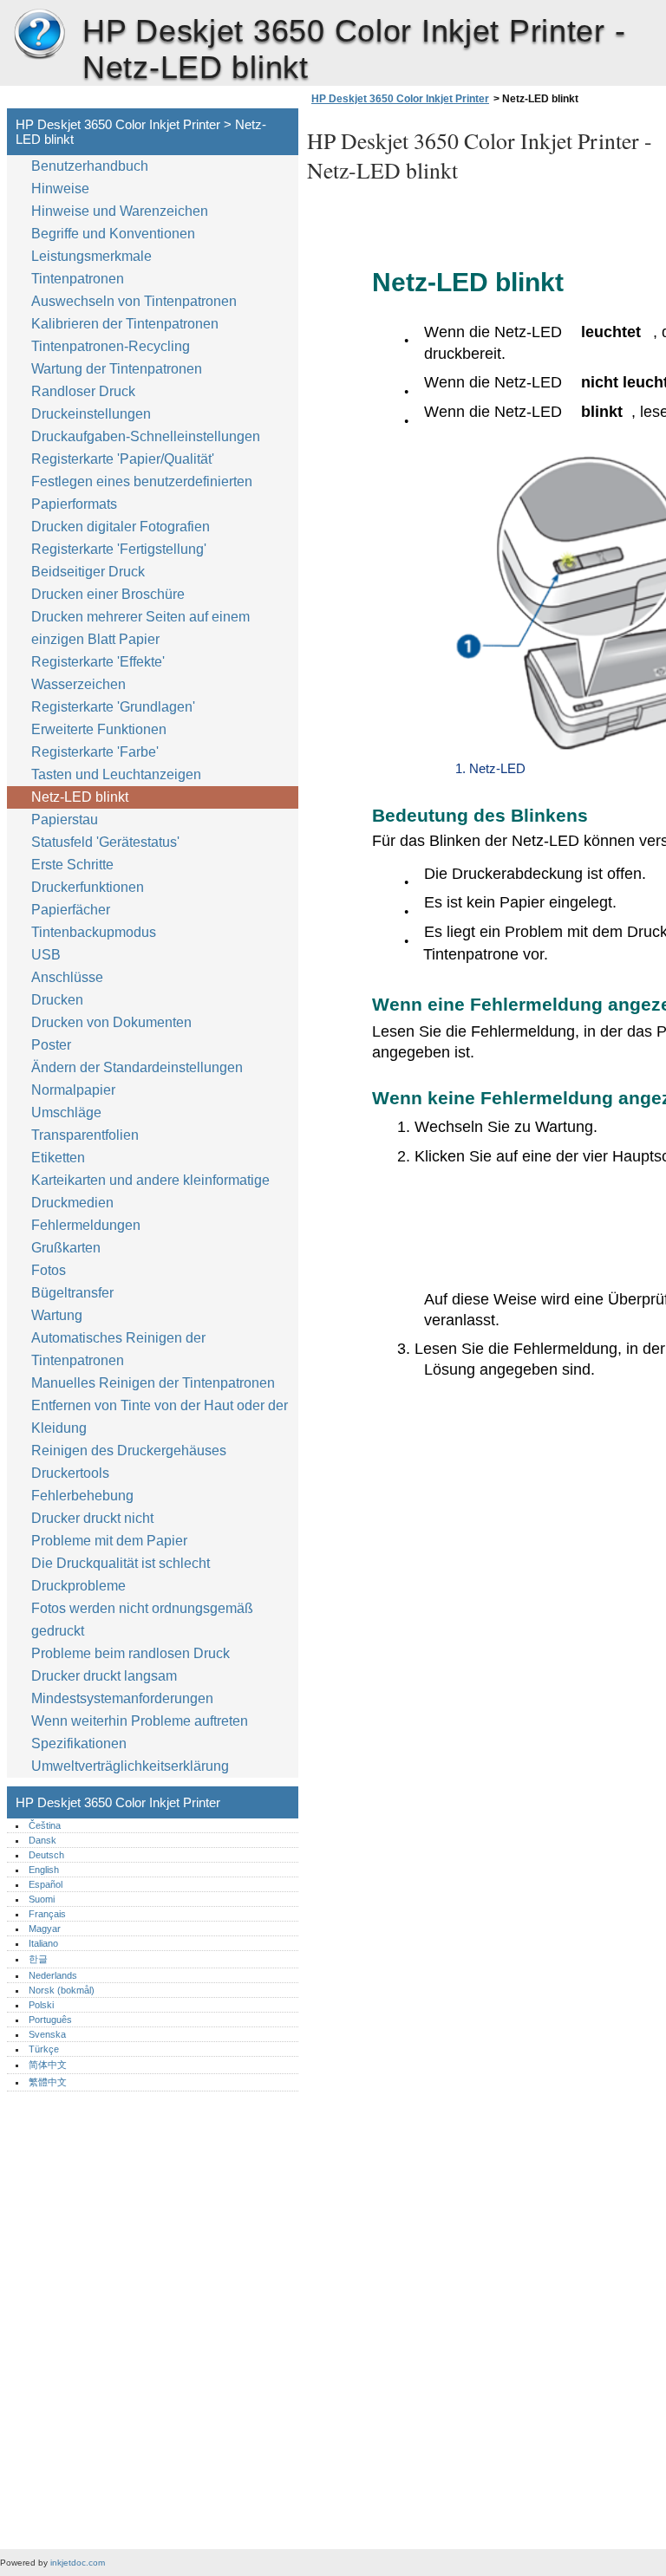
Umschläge (66, 1112)
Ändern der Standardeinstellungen (137, 1067)
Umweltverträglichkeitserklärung (130, 1766)
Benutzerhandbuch (90, 166)
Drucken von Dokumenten (111, 1022)
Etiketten (58, 1158)
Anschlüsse (67, 977)
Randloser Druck (83, 391)
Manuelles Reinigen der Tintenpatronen (153, 1383)
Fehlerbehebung (82, 1496)
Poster (51, 1045)
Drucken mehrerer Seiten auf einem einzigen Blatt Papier (140, 628)
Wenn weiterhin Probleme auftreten (140, 1721)
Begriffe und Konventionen (113, 234)
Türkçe (44, 2049)
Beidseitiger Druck (88, 572)
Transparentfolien (85, 1135)
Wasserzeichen (78, 684)
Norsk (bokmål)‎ (62, 1990)
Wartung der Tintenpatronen (117, 369)
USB (46, 955)
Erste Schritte (72, 865)
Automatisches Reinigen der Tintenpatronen (118, 1349)
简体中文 (48, 2065)
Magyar (45, 1929)
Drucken (57, 1000)
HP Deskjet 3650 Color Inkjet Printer (39, 35)
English (44, 1870)
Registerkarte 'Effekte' (98, 662)
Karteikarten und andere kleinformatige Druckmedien (150, 1191)
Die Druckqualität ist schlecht (121, 1563)
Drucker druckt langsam (104, 1676)
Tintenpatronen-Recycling (111, 346)
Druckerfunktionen (88, 887)
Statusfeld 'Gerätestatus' (105, 842)
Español (46, 1884)
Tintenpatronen (78, 279)
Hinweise (60, 189)
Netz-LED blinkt (80, 797)
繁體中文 (48, 2082)
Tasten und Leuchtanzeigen (116, 774)
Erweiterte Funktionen (99, 729)
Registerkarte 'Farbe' (95, 752)
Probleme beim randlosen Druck (131, 1653)
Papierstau (65, 820)
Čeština (45, 1825)
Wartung (57, 1315)
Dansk (42, 1840)
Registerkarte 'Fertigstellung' (119, 549)
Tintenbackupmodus (94, 932)
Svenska (47, 2034)
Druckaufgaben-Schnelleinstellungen (146, 436)
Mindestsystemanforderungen (122, 1698)
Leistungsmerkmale (91, 256)
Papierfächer (71, 910)
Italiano (43, 1943)
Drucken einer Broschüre (108, 594)
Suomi (42, 1899)
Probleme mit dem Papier (109, 1541)
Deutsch (46, 1855)
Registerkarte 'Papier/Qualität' (123, 459)
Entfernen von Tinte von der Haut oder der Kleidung (160, 1417)
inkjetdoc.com (78, 2563)
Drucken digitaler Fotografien (121, 527)
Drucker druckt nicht (92, 1518)
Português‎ (50, 2020)
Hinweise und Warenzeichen (120, 211)
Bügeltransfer (72, 1293)
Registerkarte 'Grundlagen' (113, 707)
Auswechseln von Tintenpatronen (134, 301)
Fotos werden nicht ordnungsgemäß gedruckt (142, 1620)
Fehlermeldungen (86, 1225)
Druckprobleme (78, 1586)
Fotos (49, 1270)
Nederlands (53, 1975)
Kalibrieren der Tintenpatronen (125, 324)
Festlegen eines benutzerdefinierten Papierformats (142, 493)
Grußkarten (66, 1248)
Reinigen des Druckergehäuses (129, 1451)
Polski (41, 2005)
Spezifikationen (79, 1743)
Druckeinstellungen (91, 414)
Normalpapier (73, 1090)
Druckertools (70, 1473)
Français (47, 1914)
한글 (38, 1959)
